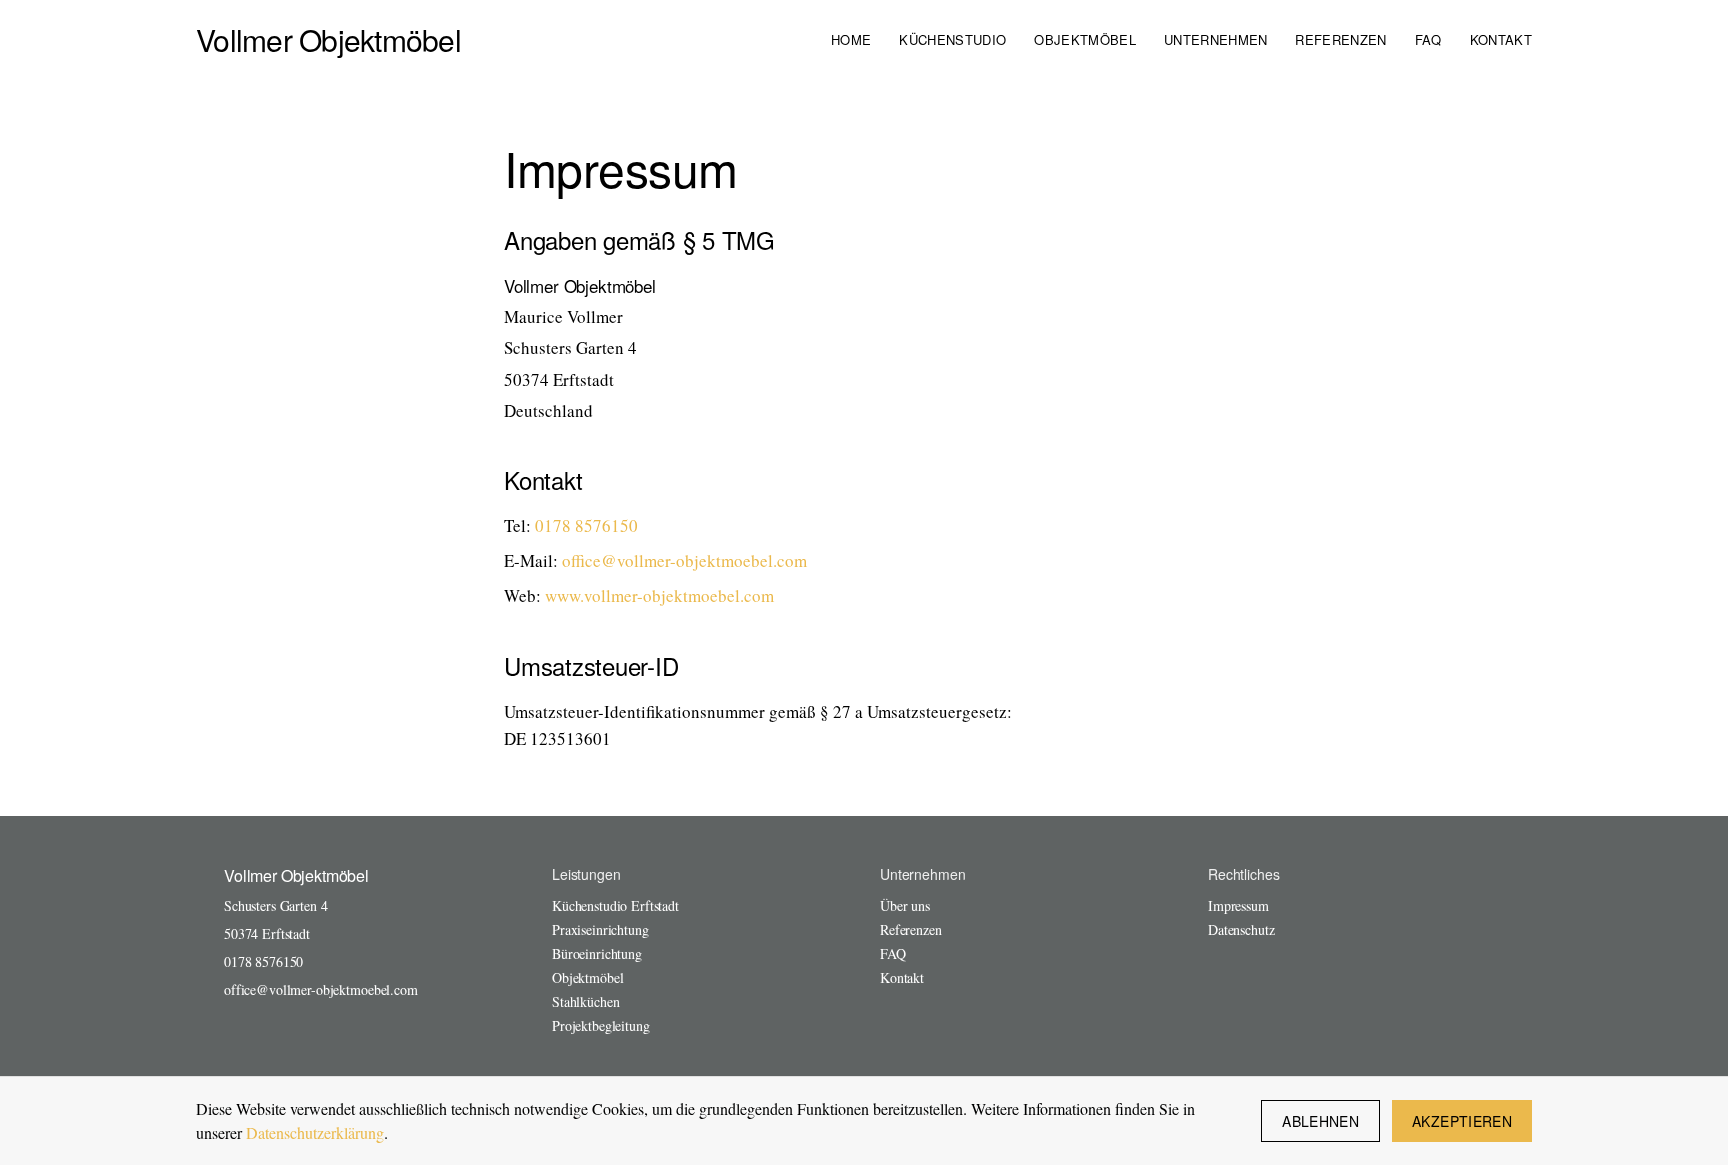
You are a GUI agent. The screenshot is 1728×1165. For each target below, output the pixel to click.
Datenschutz (1241, 929)
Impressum (1238, 905)
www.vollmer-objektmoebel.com (659, 595)
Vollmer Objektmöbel (328, 40)
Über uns (905, 905)
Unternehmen (1216, 39)
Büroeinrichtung (597, 953)
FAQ (1428, 39)
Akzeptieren (1462, 1121)
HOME (851, 39)
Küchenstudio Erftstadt (615, 905)
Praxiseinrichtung (600, 929)
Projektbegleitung (601, 1025)
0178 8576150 (586, 525)
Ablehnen (1320, 1121)
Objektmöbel (1085, 39)
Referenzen (1340, 39)
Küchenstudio (952, 39)
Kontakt (1501, 39)
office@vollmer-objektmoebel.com (684, 560)
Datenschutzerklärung (315, 1132)
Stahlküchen (585, 1001)
